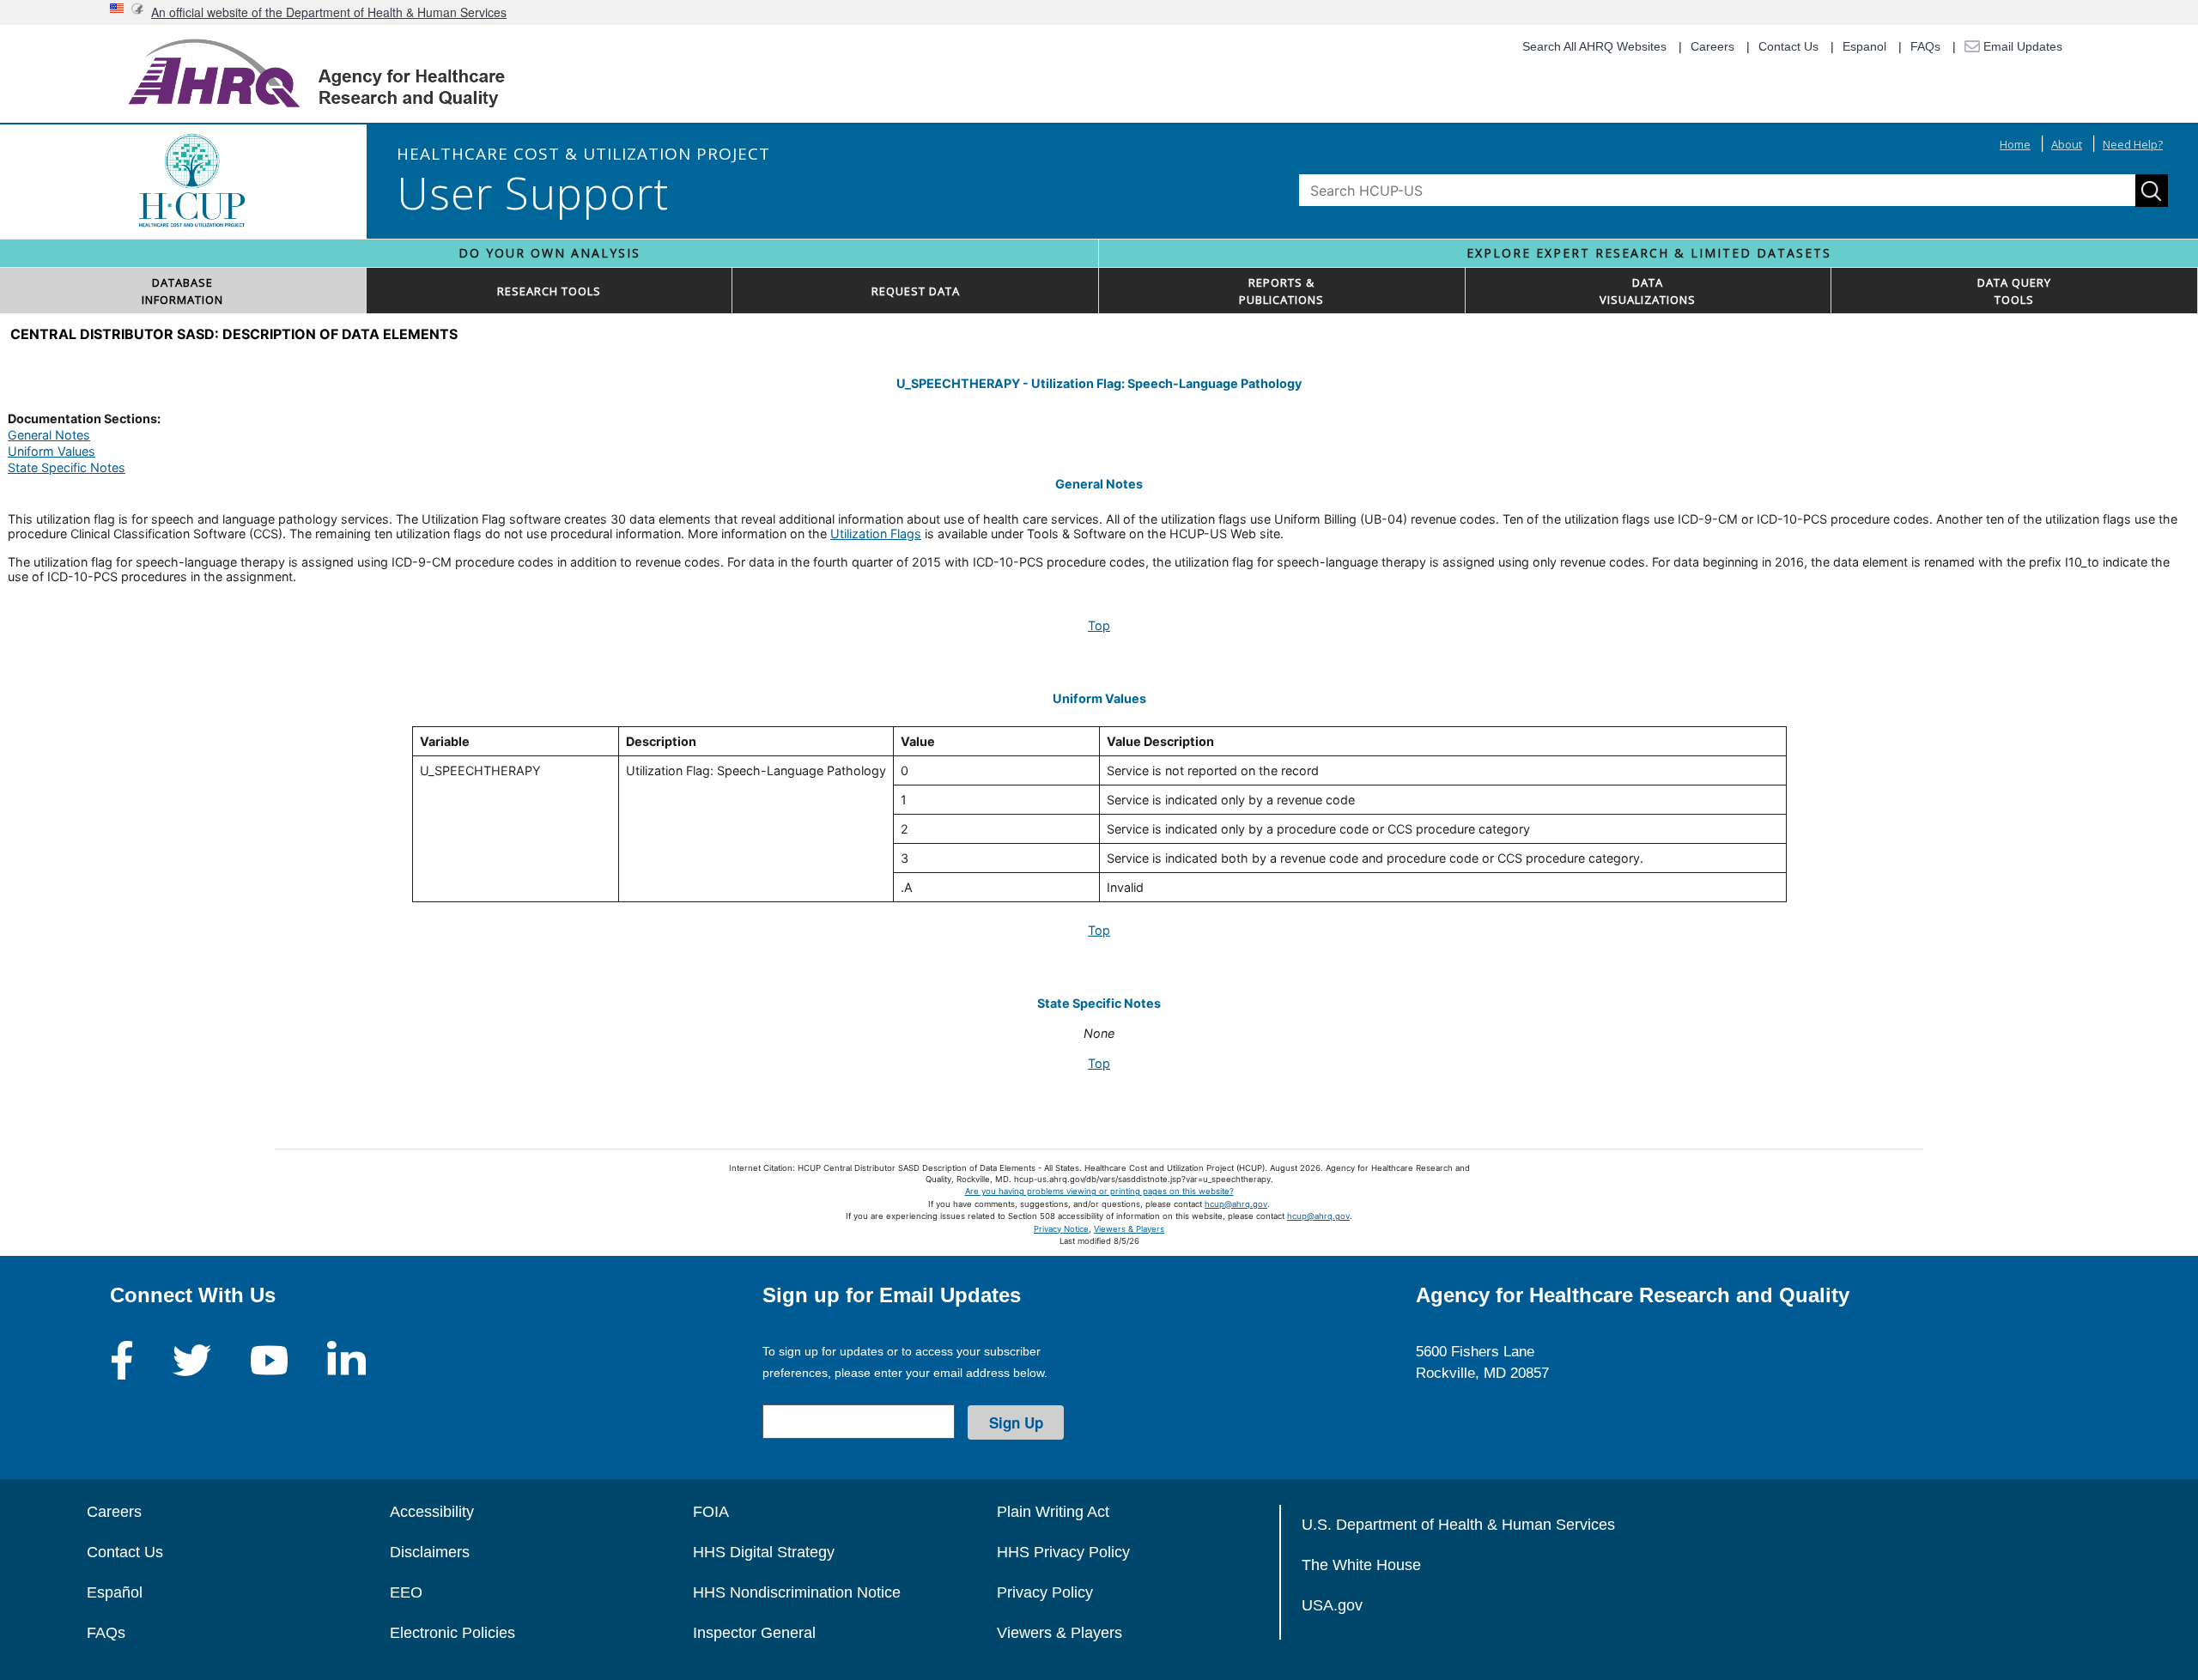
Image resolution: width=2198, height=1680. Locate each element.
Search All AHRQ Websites (1594, 46)
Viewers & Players (1129, 1229)
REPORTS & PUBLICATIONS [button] (1281, 291)
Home (2015, 144)
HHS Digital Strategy (764, 1552)
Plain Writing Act (1053, 1512)
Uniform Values (52, 451)
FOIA (711, 1512)
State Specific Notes (67, 467)
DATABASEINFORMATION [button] (182, 291)
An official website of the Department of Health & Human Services (329, 12)
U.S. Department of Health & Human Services (1458, 1525)
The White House (1361, 1565)
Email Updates (2021, 46)
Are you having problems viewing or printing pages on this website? (1099, 1191)
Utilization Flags (876, 534)
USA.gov (1332, 1605)
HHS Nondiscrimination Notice (797, 1592)
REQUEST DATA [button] (916, 291)
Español (115, 1592)
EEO (406, 1592)
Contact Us (1788, 46)
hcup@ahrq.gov (1236, 1204)
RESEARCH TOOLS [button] (549, 291)
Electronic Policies (452, 1633)
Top (1099, 625)
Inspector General (754, 1633)
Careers (1712, 46)
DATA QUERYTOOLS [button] (2014, 291)
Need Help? (2133, 144)
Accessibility (432, 1512)
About (2067, 144)
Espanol (1864, 46)
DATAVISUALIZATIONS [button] (1648, 291)
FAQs (1925, 46)
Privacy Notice (1061, 1229)
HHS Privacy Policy (1063, 1552)
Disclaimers (430, 1552)
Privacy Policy (1045, 1592)
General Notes (49, 435)
